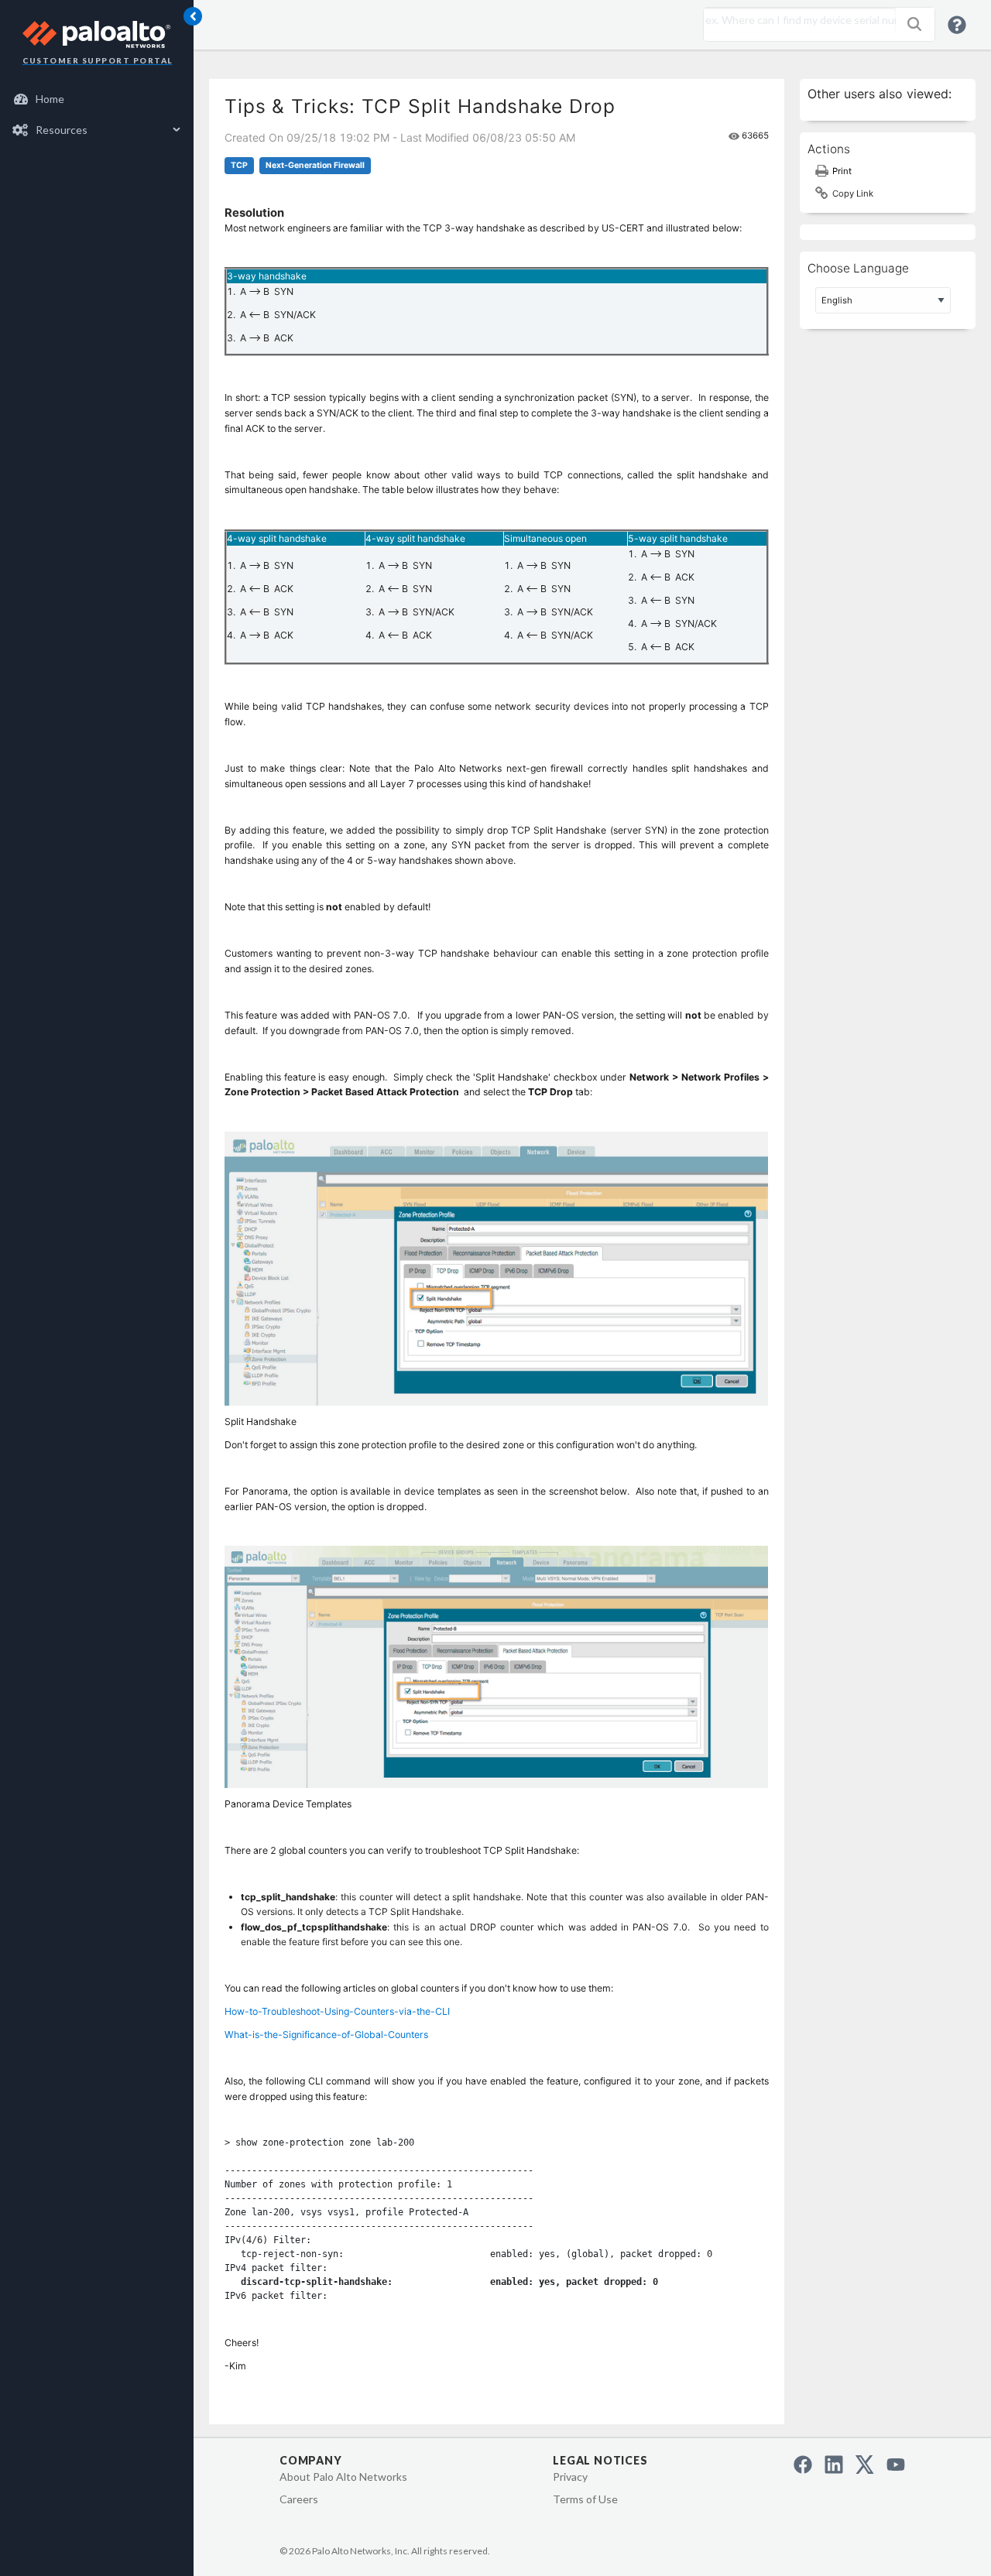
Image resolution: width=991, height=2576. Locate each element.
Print (842, 171)
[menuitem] (97, 99)
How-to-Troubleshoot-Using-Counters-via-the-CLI (337, 2011)
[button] (914, 24)
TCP (239, 165)
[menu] (97, 115)
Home (50, 99)
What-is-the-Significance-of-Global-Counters (326, 2035)
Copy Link (853, 194)
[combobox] (796, 20)
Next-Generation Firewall (315, 165)
